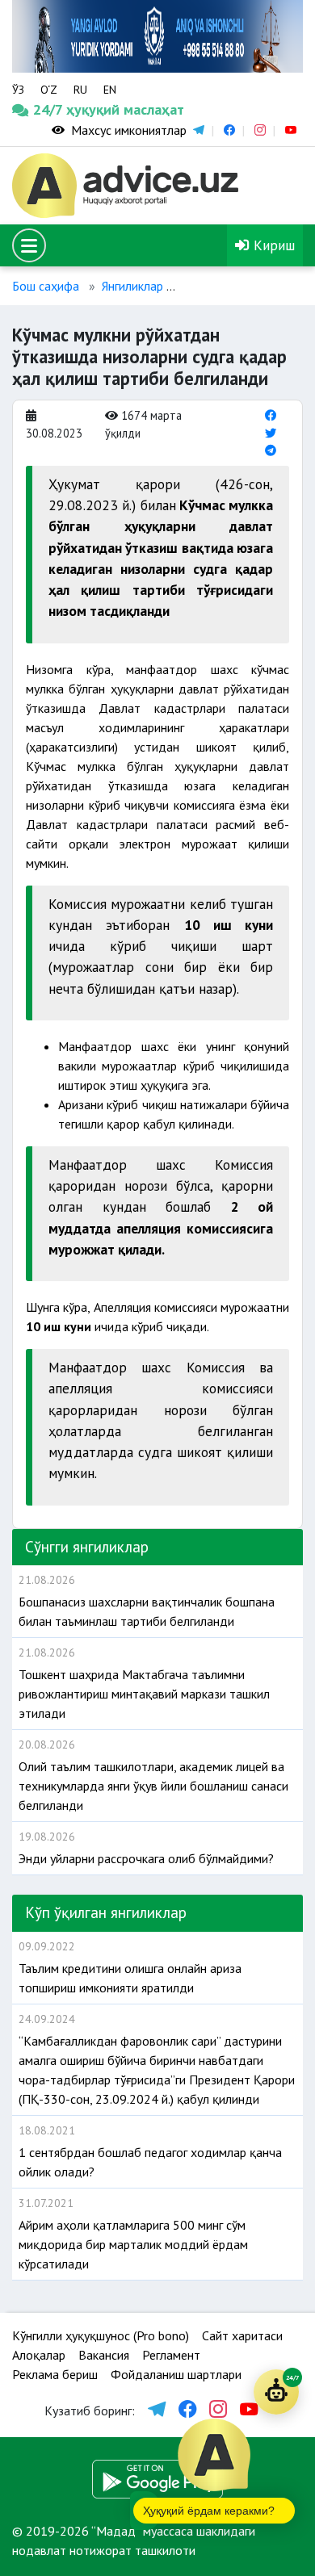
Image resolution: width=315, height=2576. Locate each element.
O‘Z (49, 90)
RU (80, 90)
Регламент (171, 2355)
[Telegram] (271, 450)
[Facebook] (271, 415)
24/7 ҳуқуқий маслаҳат (50, 109)
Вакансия (104, 2355)
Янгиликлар (132, 286)
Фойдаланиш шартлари (176, 2374)
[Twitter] (271, 433)
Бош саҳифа (46, 286)
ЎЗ (18, 90)
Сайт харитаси (242, 2335)
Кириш (272, 245)
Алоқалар (39, 2355)
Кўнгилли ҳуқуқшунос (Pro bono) (101, 2335)
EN (110, 90)
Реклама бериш (55, 2374)
